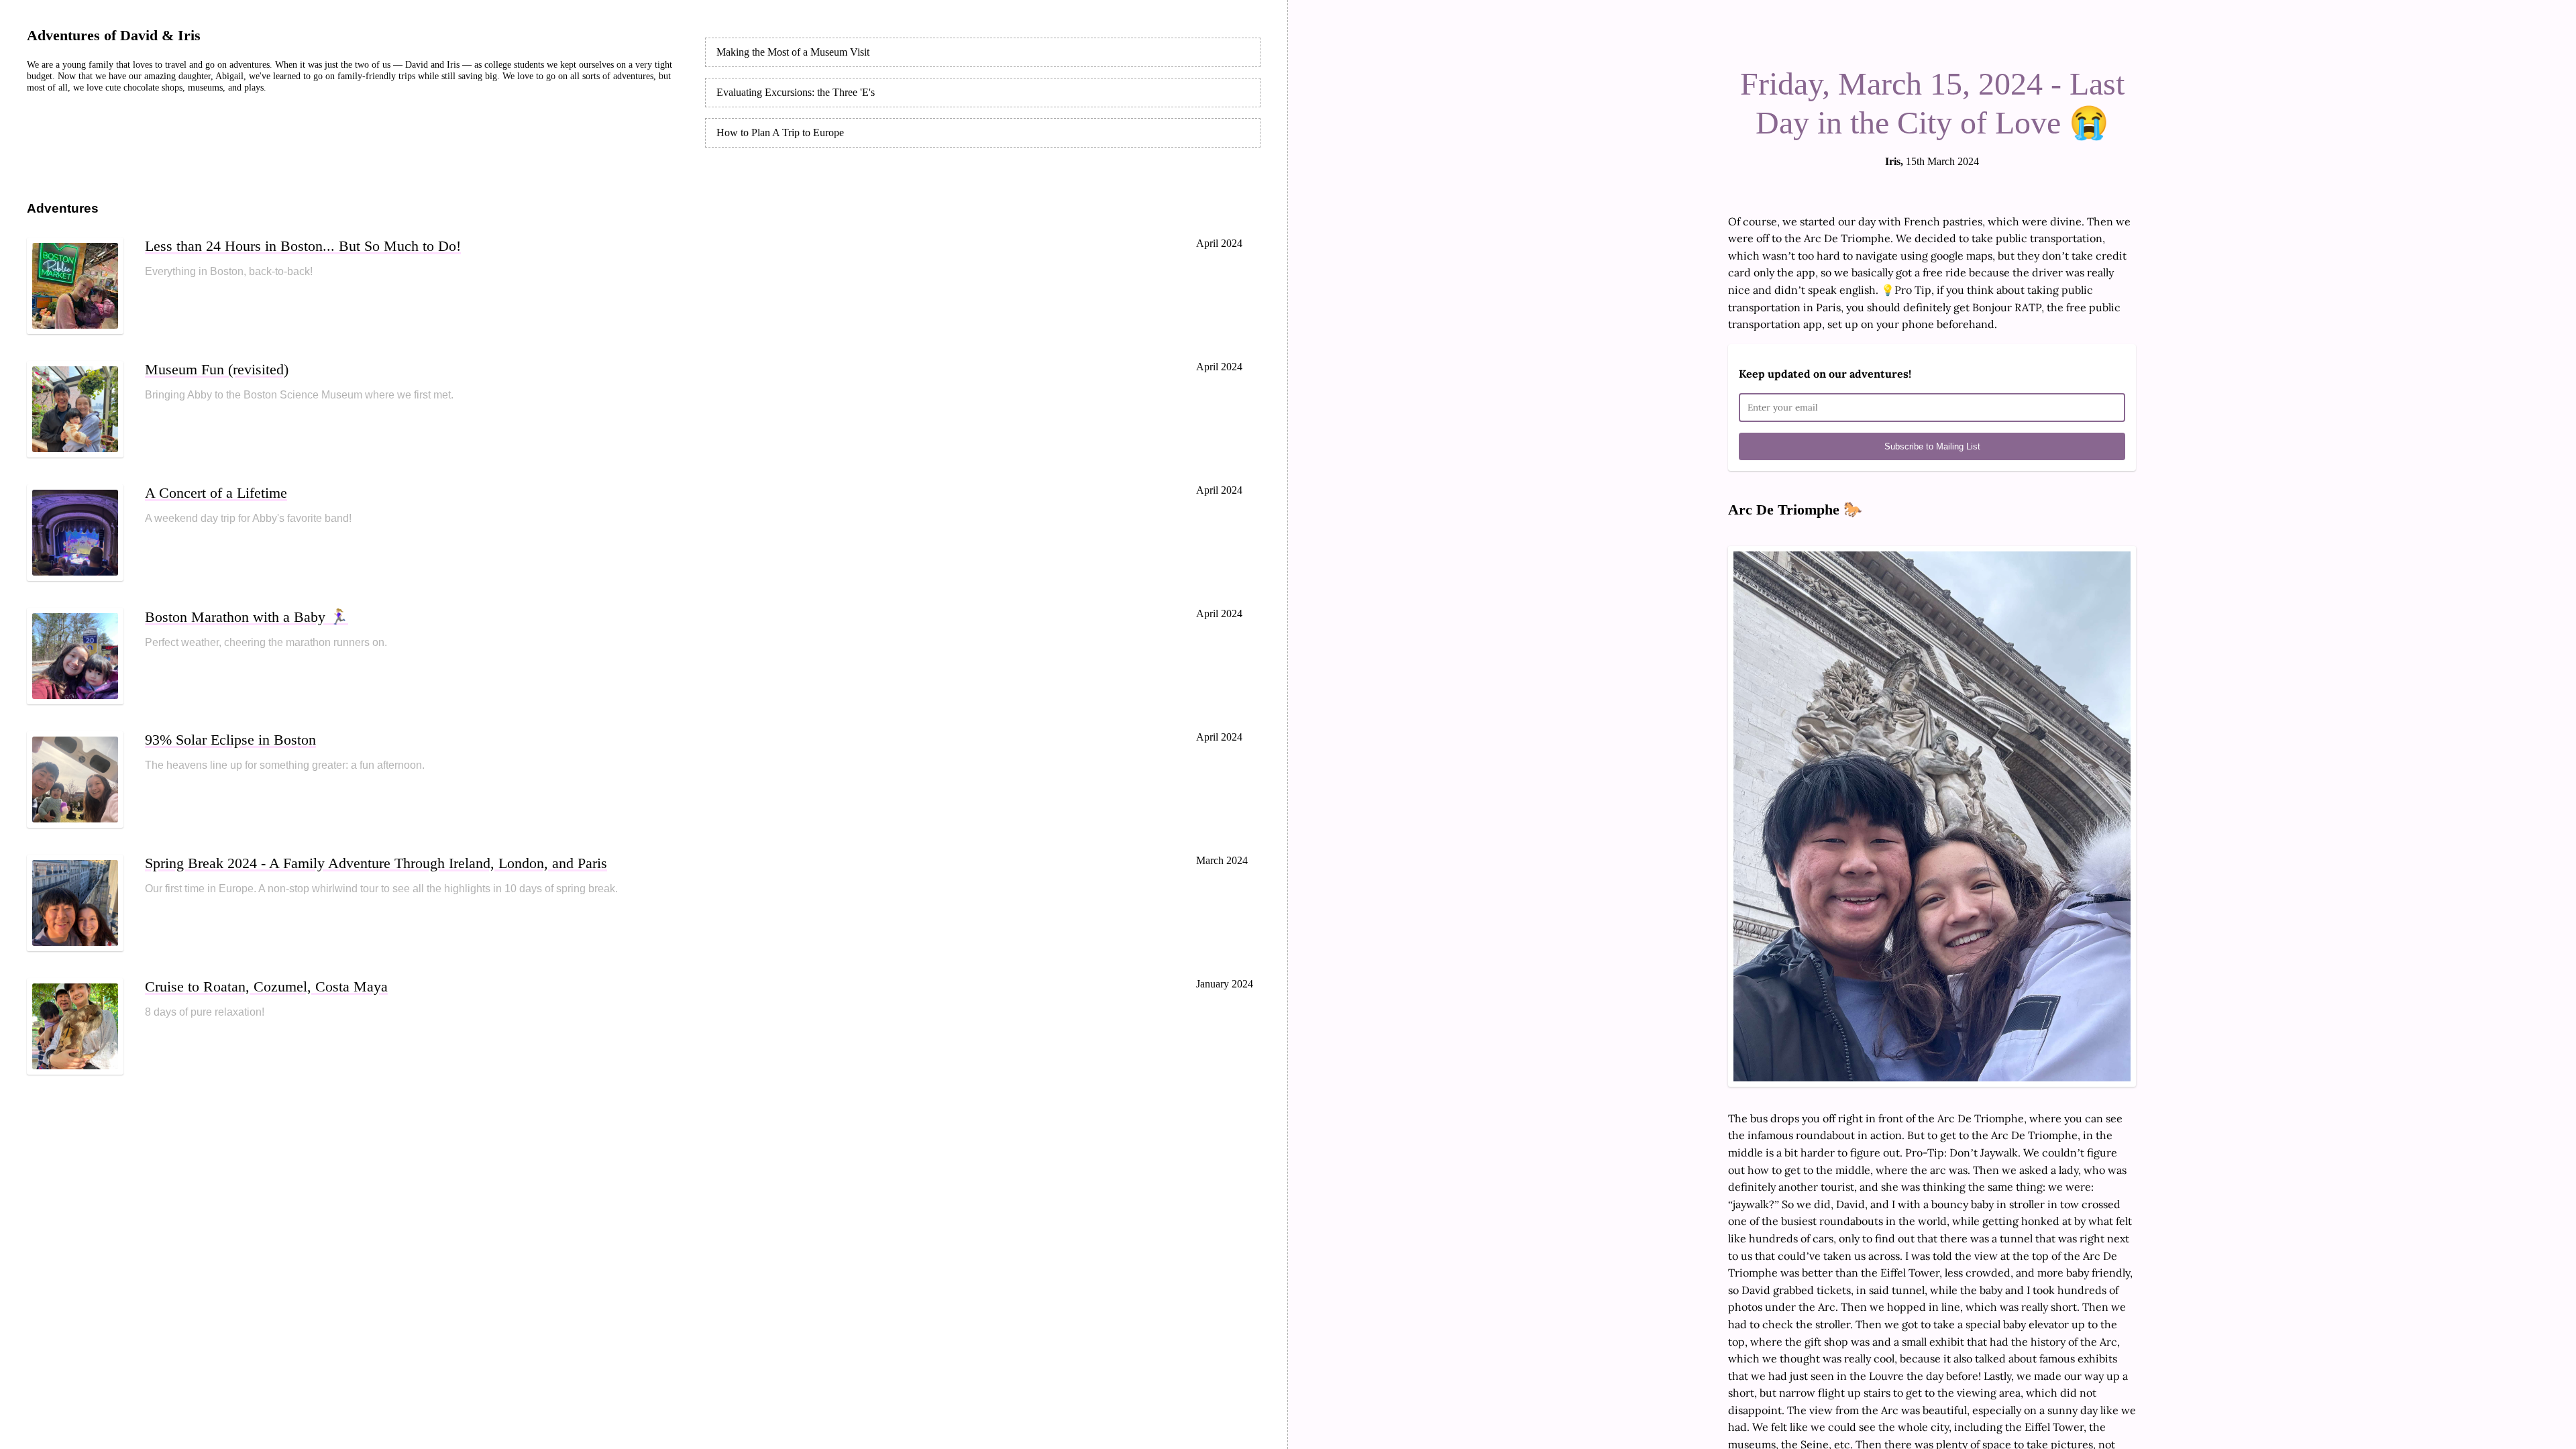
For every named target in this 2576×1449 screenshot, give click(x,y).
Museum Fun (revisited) (217, 369)
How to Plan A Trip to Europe (780, 132)
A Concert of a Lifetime (216, 493)
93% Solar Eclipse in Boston (230, 740)
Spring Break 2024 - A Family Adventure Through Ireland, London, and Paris (376, 863)
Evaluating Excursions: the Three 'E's (796, 92)
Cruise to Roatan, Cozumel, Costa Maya (266, 986)
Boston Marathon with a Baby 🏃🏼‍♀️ (247, 617)
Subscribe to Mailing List (1932, 446)
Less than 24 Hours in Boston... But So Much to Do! (303, 246)
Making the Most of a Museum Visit (793, 52)
